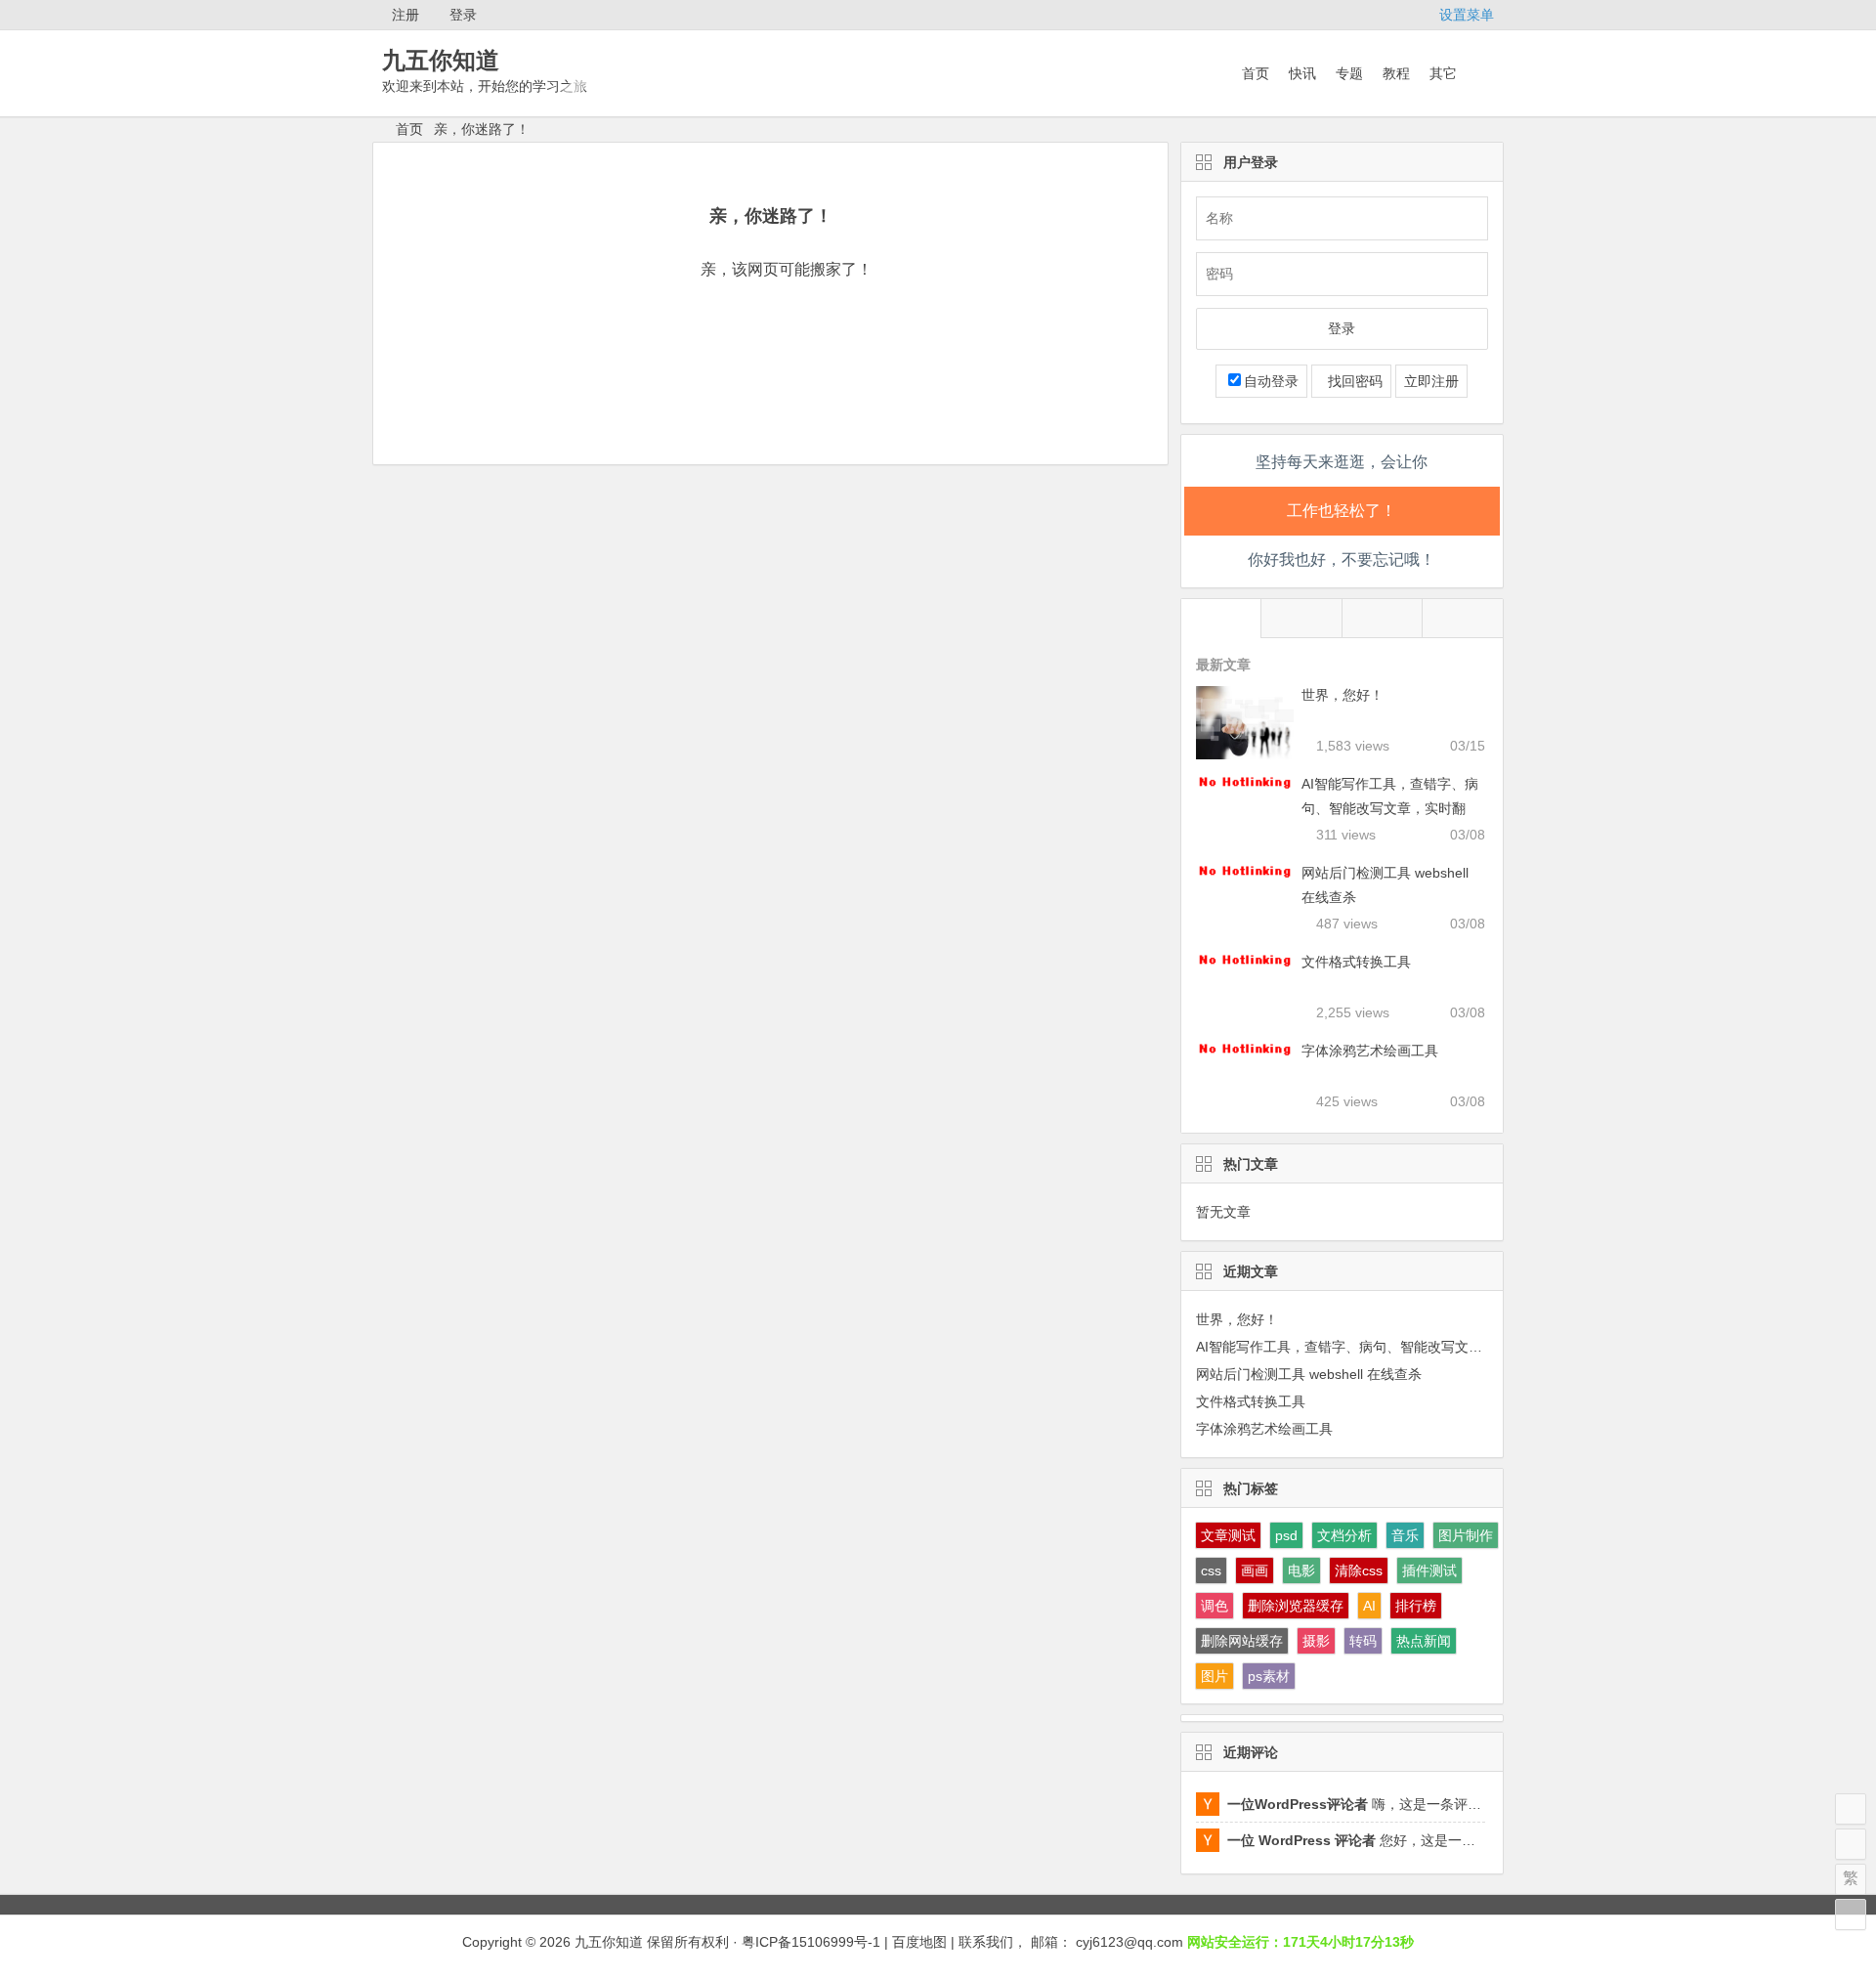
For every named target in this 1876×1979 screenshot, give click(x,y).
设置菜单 (1467, 15)
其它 (1443, 73)
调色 (1215, 1606)
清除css (1359, 1570)
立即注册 (1431, 381)
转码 (1363, 1641)
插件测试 (1429, 1570)
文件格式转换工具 (1356, 962)
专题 (1349, 73)
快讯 (1302, 73)
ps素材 (1269, 1676)
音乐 (1405, 1535)
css (1211, 1570)
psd (1286, 1535)
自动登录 (1271, 381)
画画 (1255, 1570)
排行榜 (1416, 1606)
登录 (463, 15)
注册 (405, 15)
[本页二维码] (1851, 1914)
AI (1369, 1606)
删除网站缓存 (1242, 1641)
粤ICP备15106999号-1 (811, 1942)
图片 (1215, 1676)
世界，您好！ (1343, 695)
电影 (1301, 1570)
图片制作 (1466, 1535)
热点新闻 (1424, 1641)
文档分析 (1344, 1535)
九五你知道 (441, 60)
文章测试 (1228, 1535)
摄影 (1316, 1641)
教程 (1396, 73)
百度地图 (919, 1942)
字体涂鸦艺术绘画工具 (1370, 1051)
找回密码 (1351, 381)
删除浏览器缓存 (1296, 1606)
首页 (1256, 73)
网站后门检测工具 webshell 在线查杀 (1309, 1374)
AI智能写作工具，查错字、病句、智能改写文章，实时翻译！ (1390, 808)
